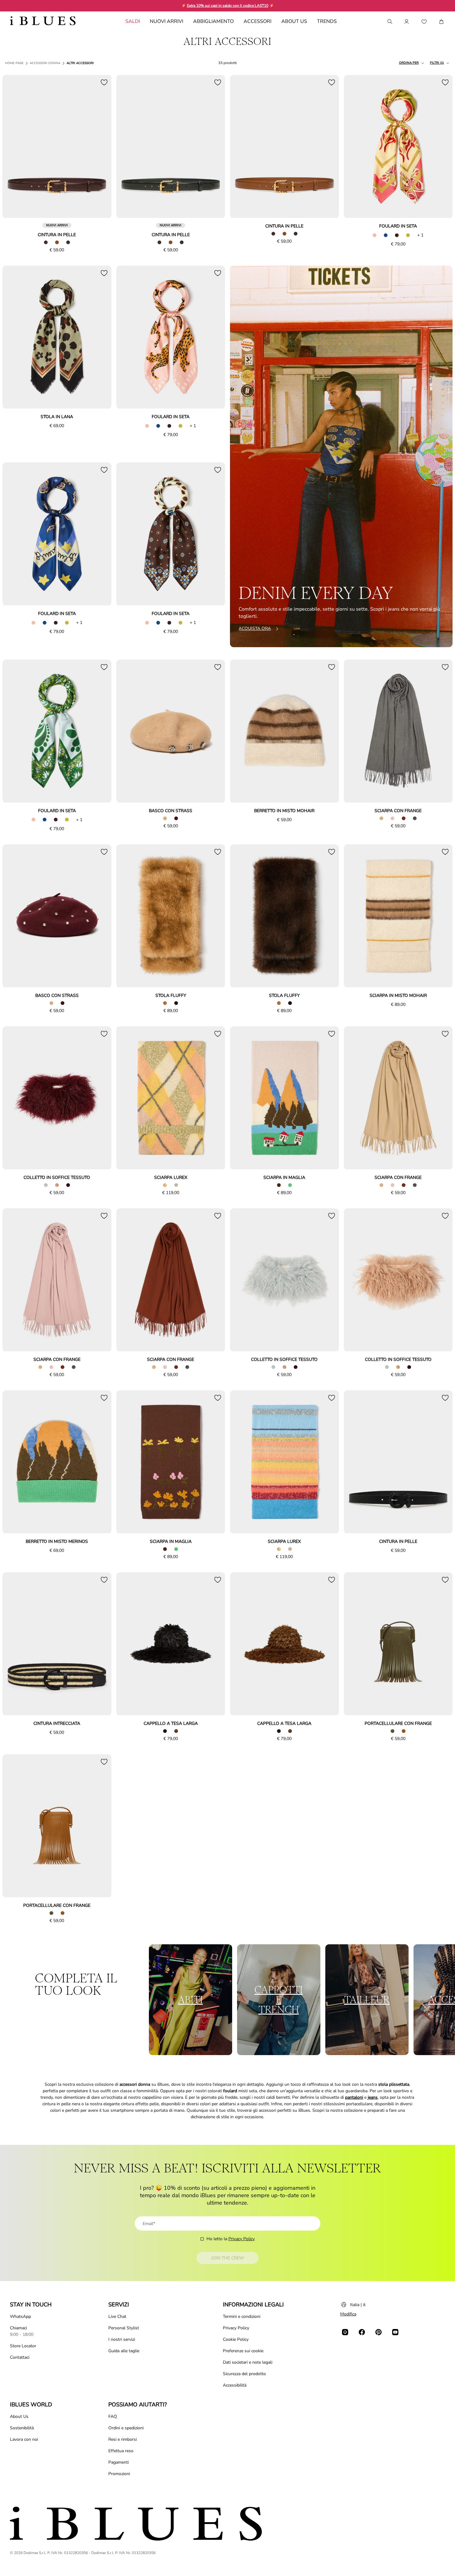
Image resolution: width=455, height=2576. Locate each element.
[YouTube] (395, 2332)
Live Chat (117, 2316)
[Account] (407, 22)
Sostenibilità (22, 2428)
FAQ (113, 2416)
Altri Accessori (80, 63)
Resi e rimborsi (123, 2439)
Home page (14, 63)
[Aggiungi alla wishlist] (104, 82)
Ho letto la (231, 2239)
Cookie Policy (236, 2339)
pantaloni (354, 2097)
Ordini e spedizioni (126, 2428)
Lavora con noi (24, 2439)
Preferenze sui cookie (243, 2351)
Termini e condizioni (242, 2316)
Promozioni (119, 2474)
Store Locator (23, 2346)
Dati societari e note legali (248, 2362)
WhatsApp (20, 2316)
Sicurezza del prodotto (244, 2374)
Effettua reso (121, 2451)
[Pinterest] (379, 2332)
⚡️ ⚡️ (228, 6)
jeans (373, 2097)
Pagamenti (119, 2462)
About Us (19, 2416)
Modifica (348, 2314)
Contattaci (20, 2357)
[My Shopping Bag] (441, 22)
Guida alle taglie (124, 2351)
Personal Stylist (124, 2328)
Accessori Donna (45, 63)
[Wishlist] (424, 22)
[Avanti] (100, 147)
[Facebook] (362, 2332)
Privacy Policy (242, 2239)
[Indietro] (14, 147)
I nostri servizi (122, 2339)
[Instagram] (345, 2332)
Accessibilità (235, 2385)
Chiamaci (18, 2328)
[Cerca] (389, 22)
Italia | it (358, 2305)
